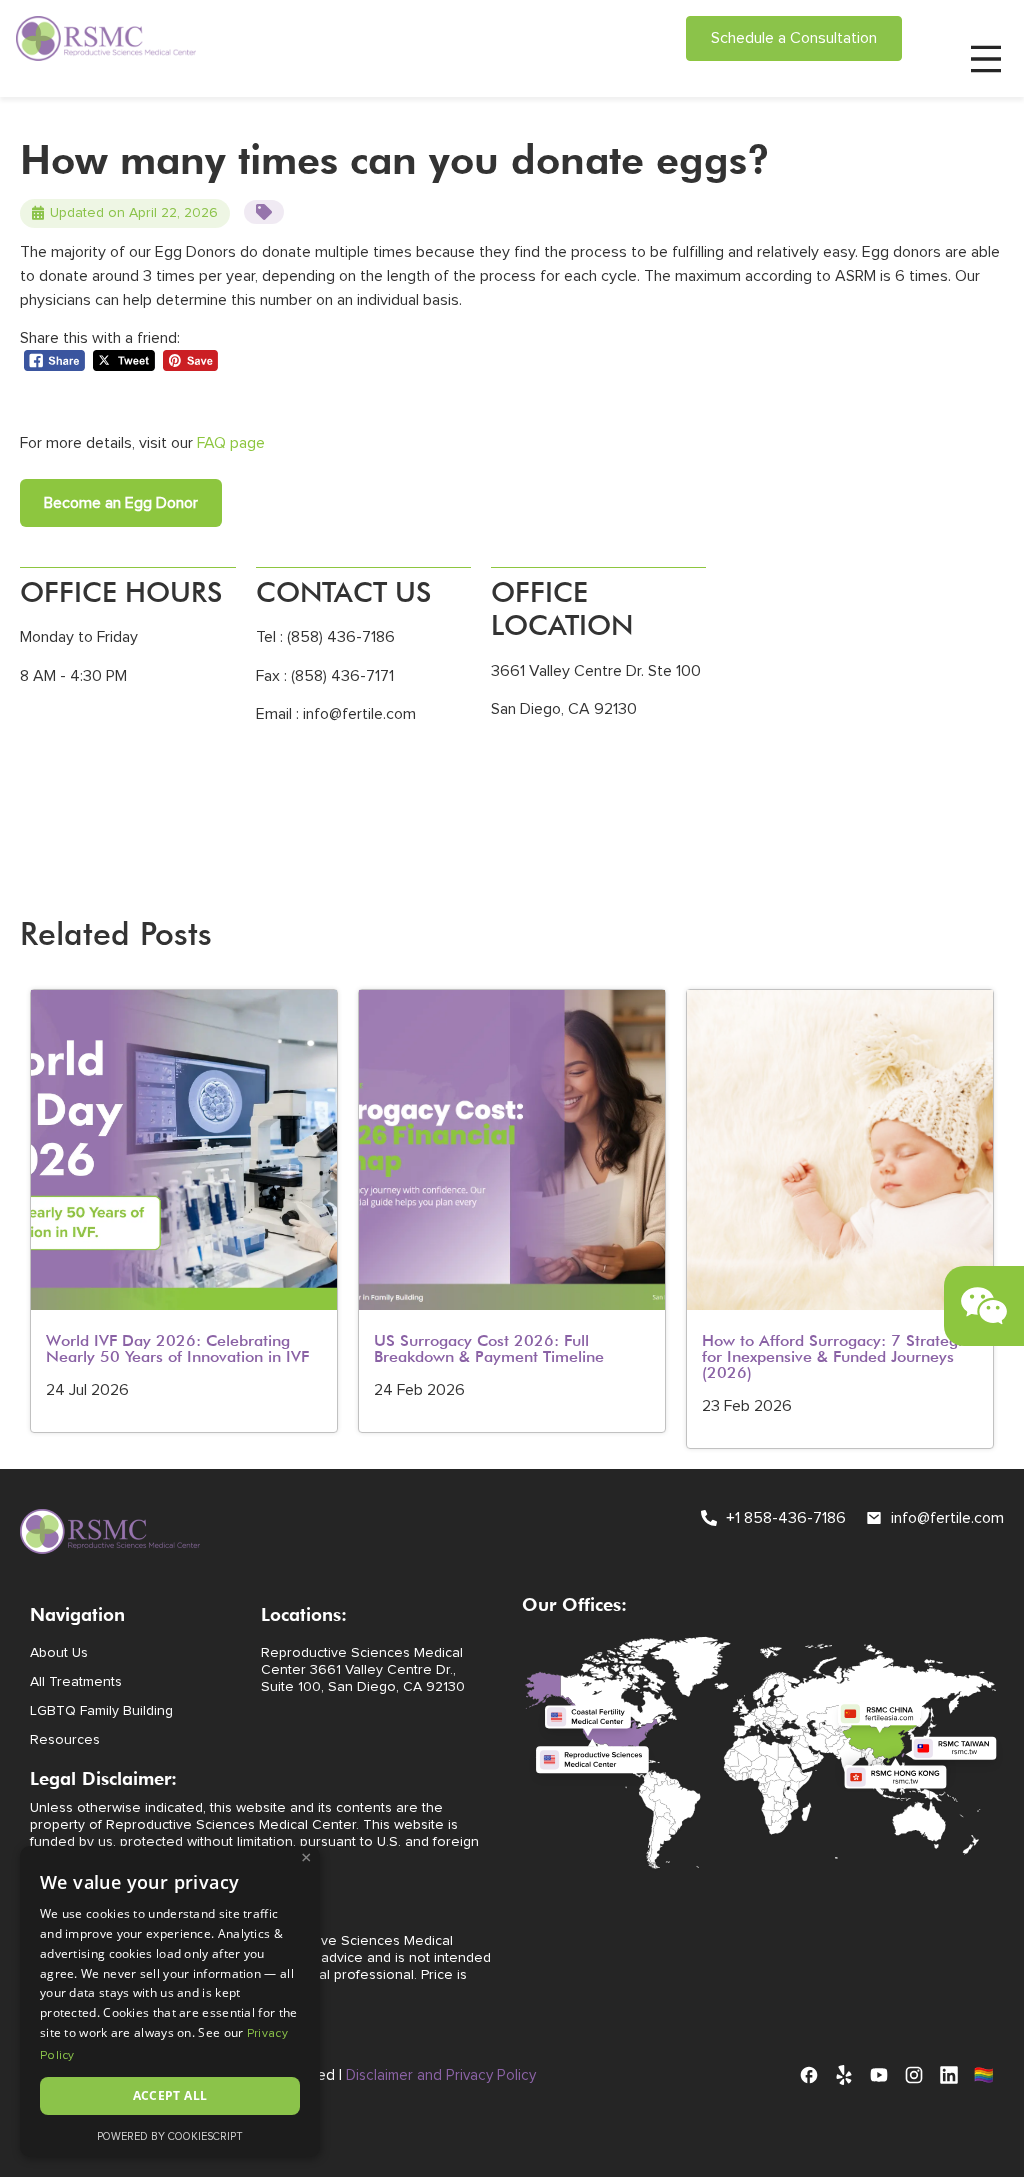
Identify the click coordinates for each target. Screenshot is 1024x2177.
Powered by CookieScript (170, 2136)
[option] (184, 1210)
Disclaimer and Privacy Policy (441, 2075)
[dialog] (170, 2001)
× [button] (306, 1858)
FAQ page (231, 443)
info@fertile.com (359, 714)
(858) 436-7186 (339, 637)
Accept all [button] (170, 2095)
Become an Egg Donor (121, 503)
